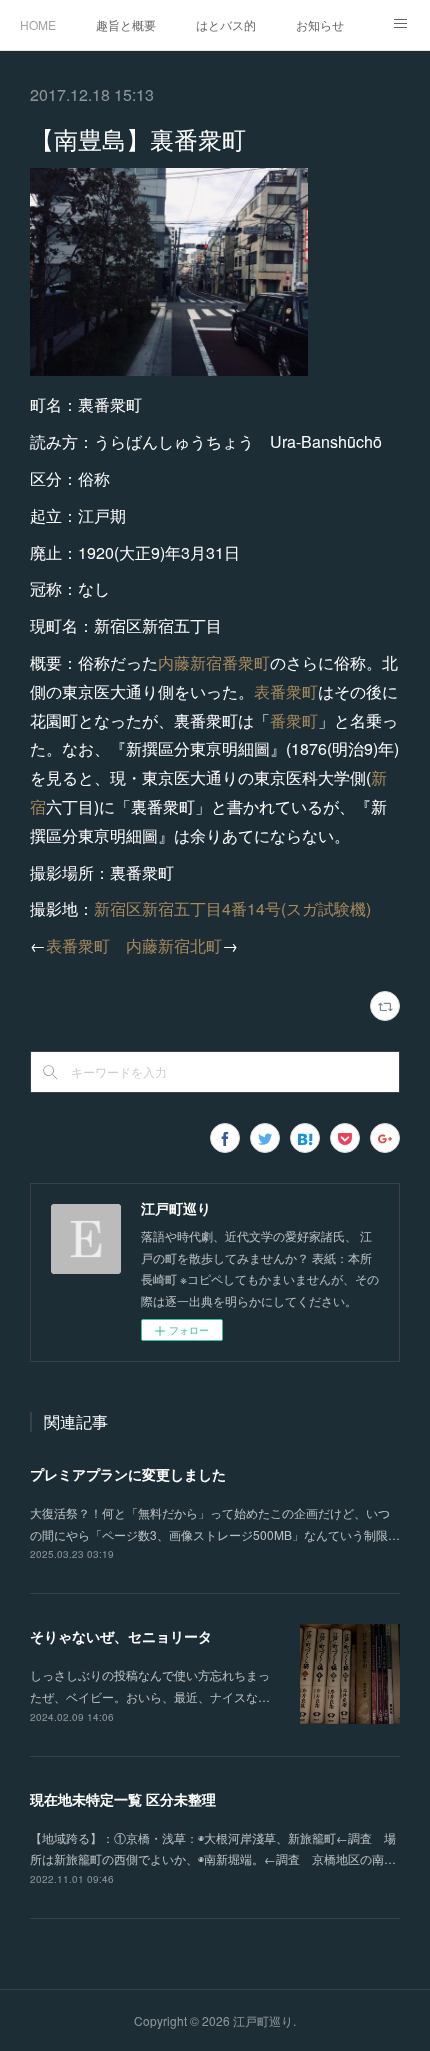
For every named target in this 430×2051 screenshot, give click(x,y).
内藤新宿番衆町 (214, 662)
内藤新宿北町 (174, 945)
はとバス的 (226, 24)
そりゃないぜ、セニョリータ (121, 1636)
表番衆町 (286, 691)
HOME (38, 24)
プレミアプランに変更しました (128, 1474)
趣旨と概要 (126, 24)
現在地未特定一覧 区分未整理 (123, 1799)
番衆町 (294, 720)
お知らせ (320, 24)
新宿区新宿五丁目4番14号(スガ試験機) (232, 908)
